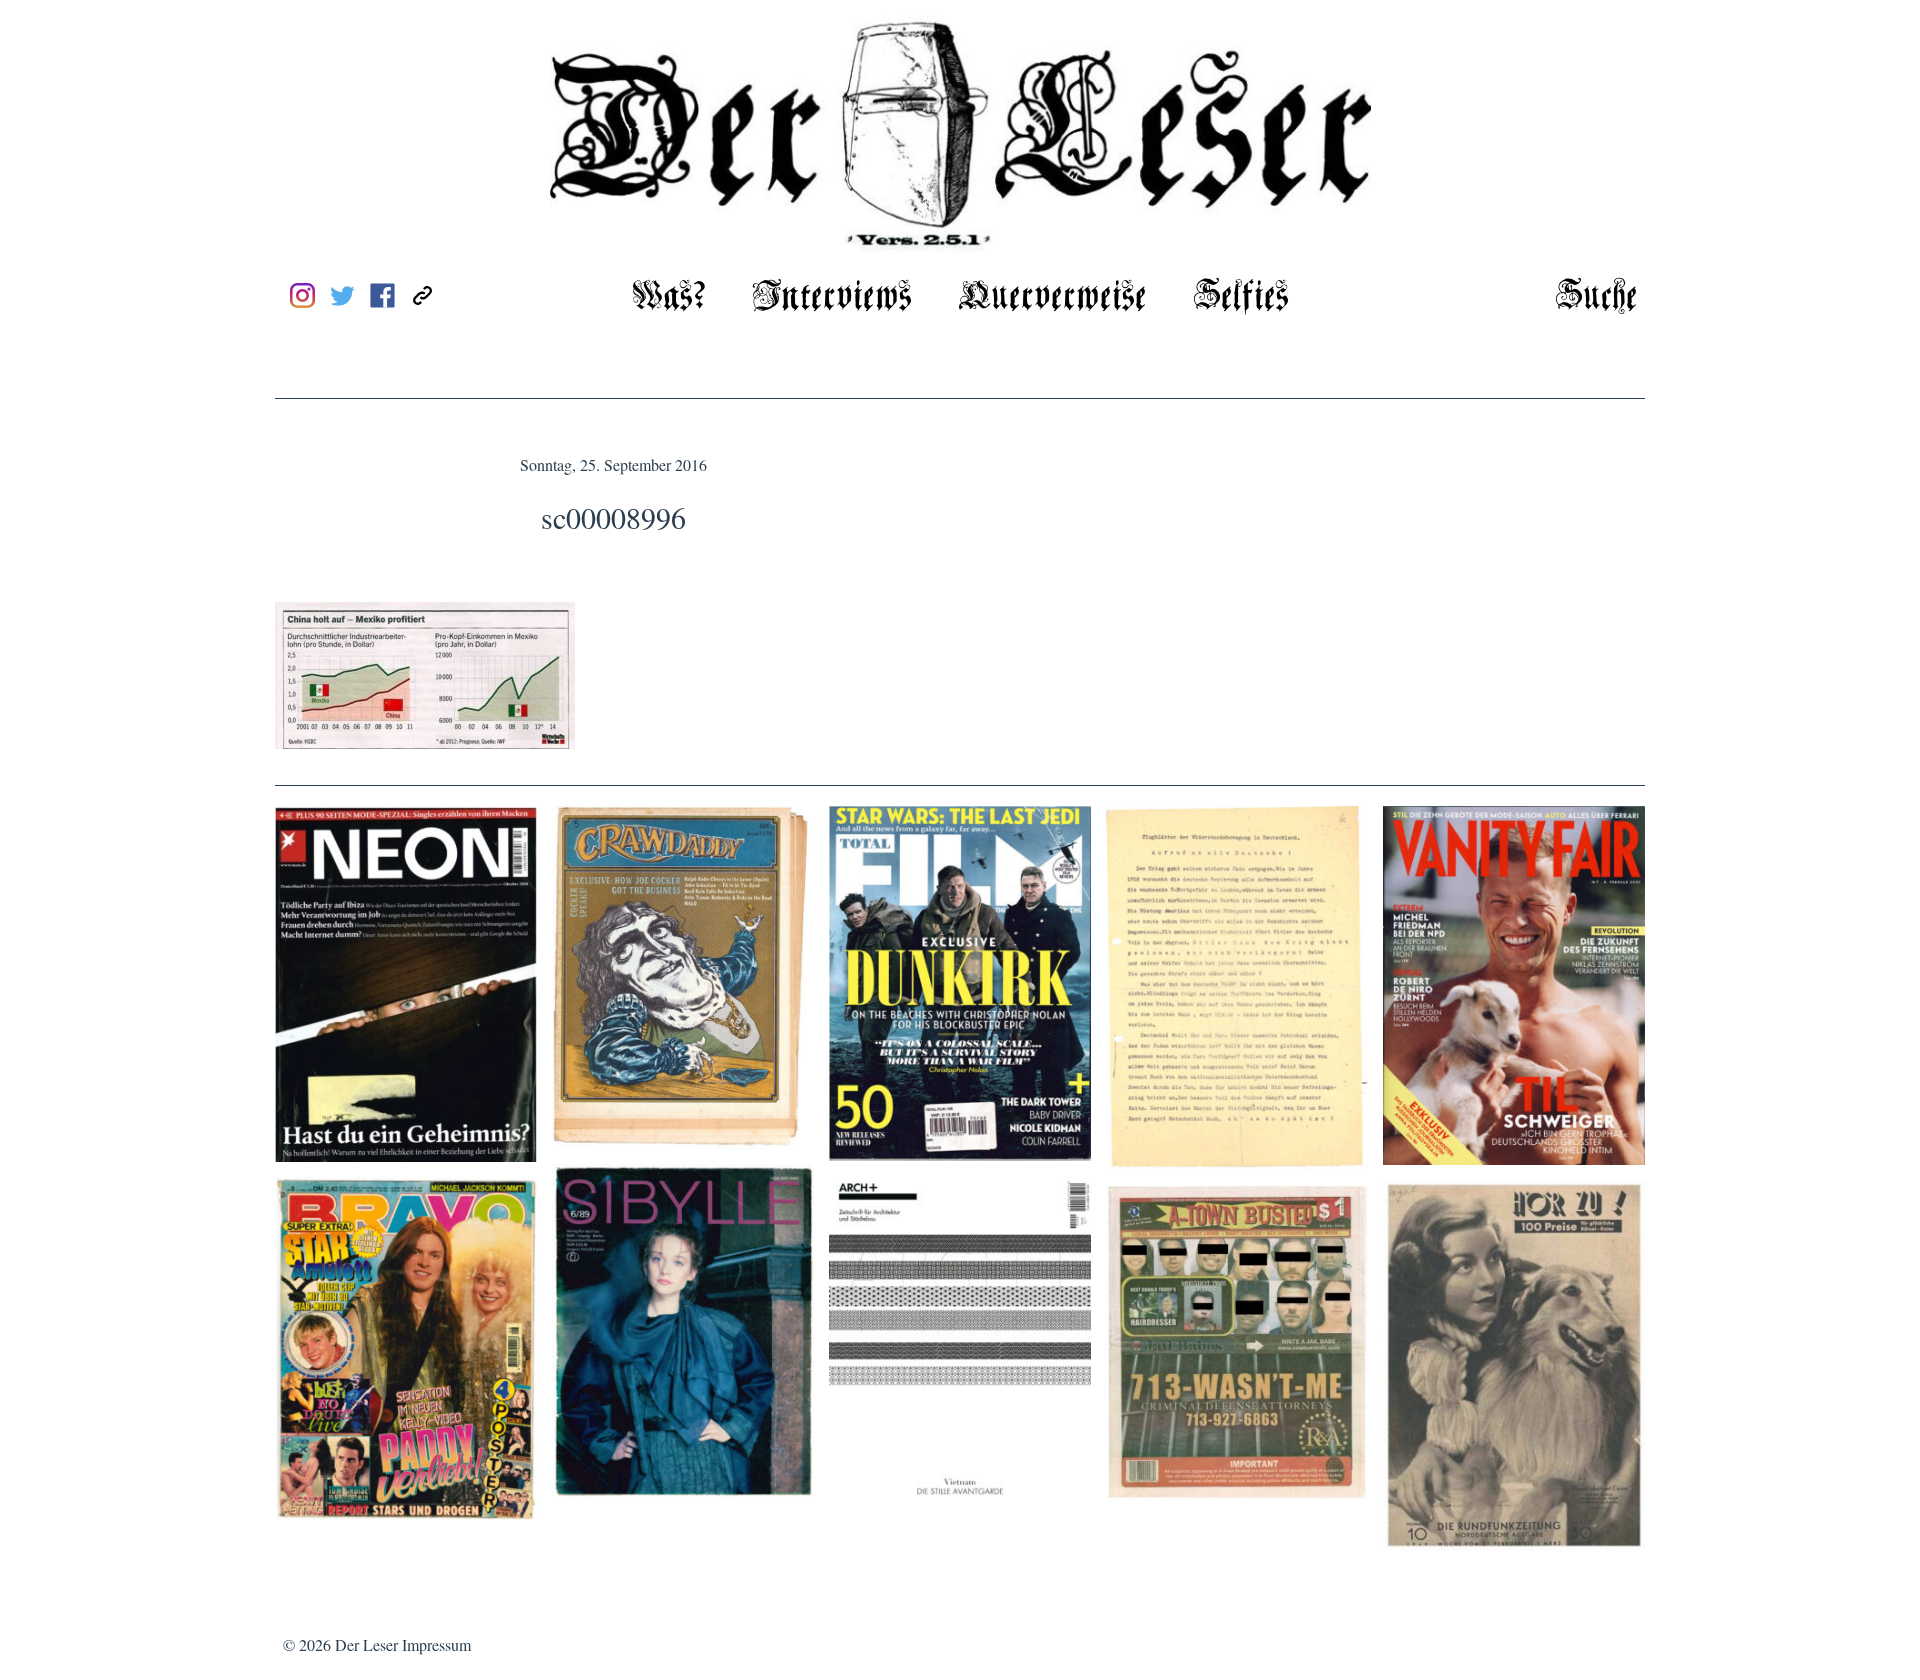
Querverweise (1052, 297)
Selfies (1241, 297)
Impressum (436, 1644)
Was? (669, 297)
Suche (1596, 297)
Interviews (832, 297)
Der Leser (366, 1644)
